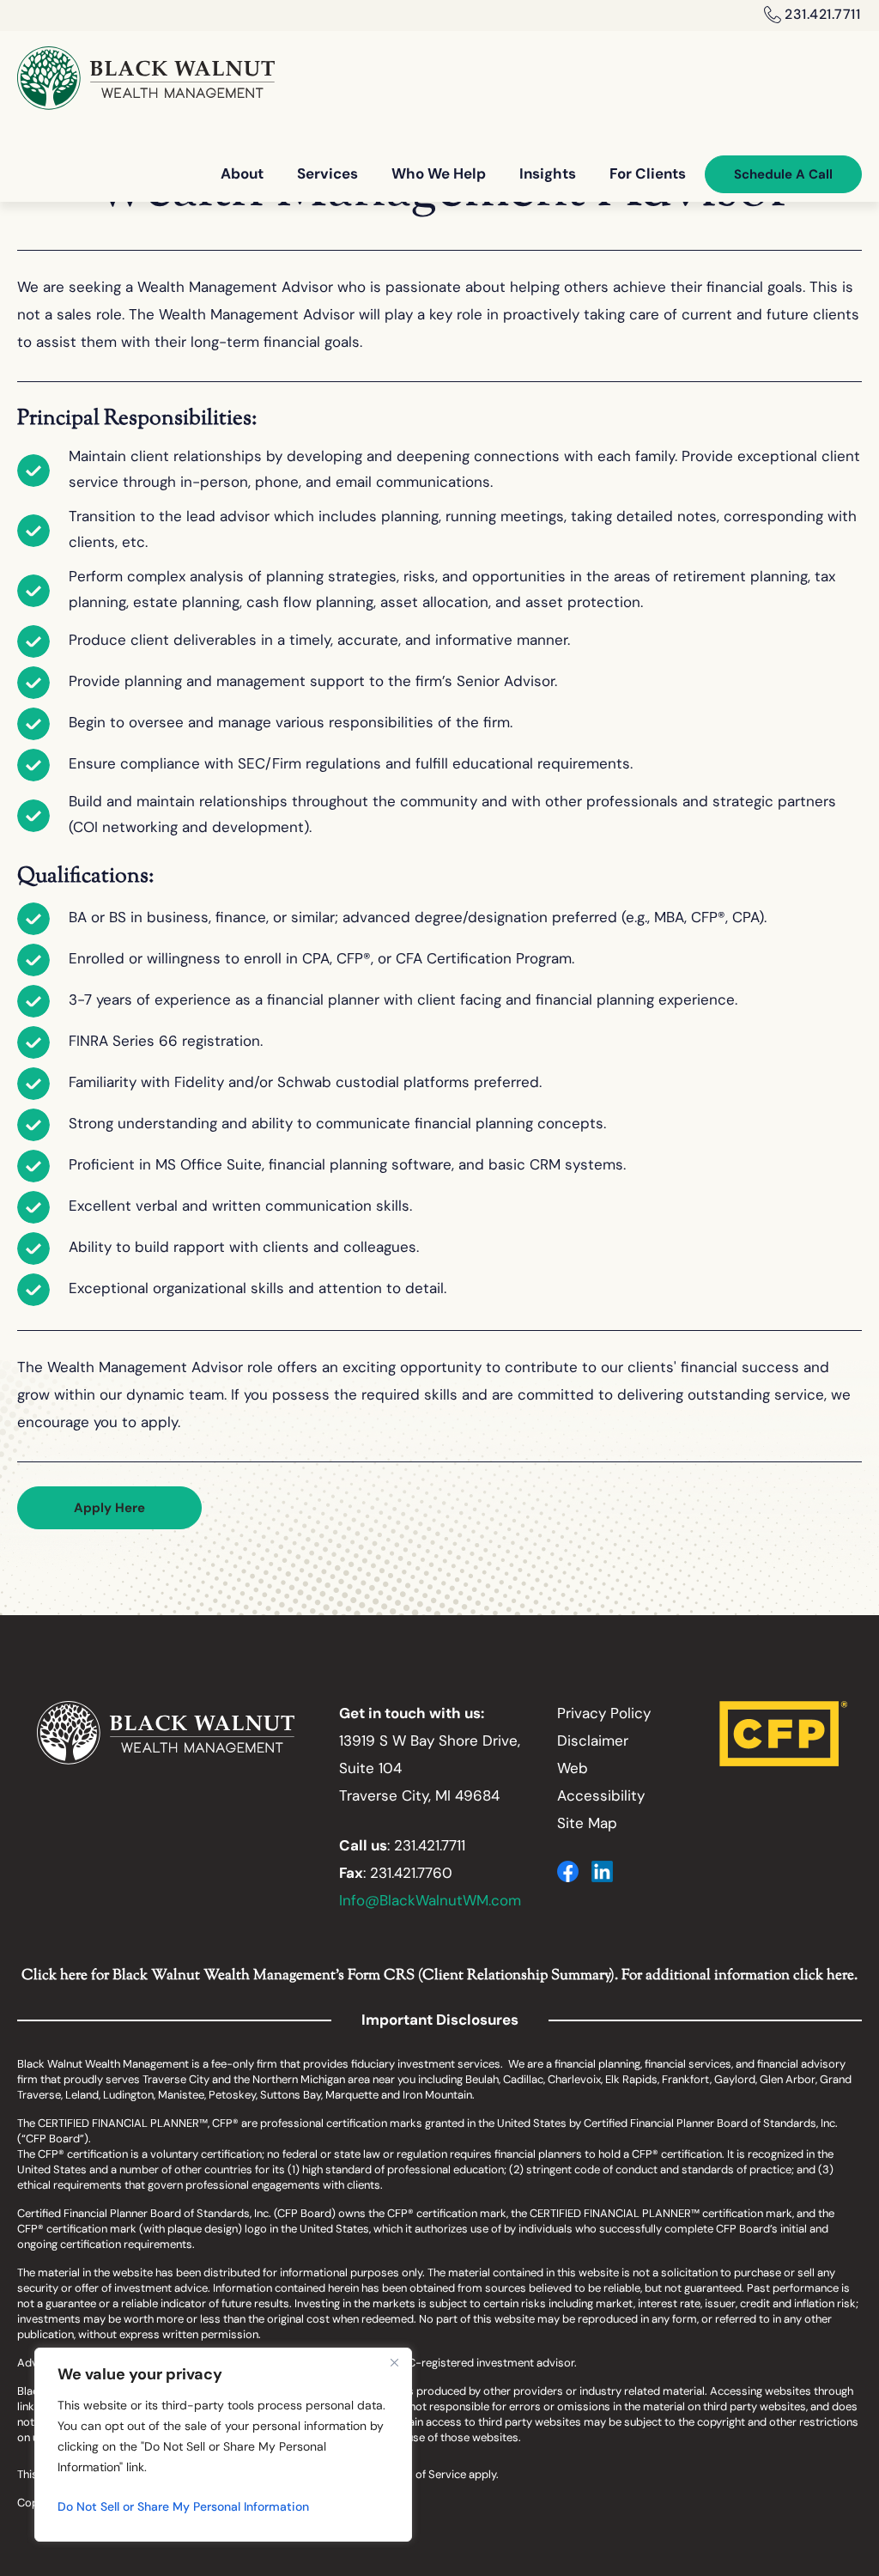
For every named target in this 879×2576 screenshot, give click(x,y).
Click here (55, 1976)
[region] (223, 2445)
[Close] (394, 2362)
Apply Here (109, 1509)
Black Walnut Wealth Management (146, 78)
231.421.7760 (411, 1874)
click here (824, 1976)
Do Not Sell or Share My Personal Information (183, 2508)
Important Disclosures (440, 2021)
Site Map (587, 1824)
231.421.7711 (822, 15)
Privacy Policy (604, 1714)
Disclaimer (593, 1742)
